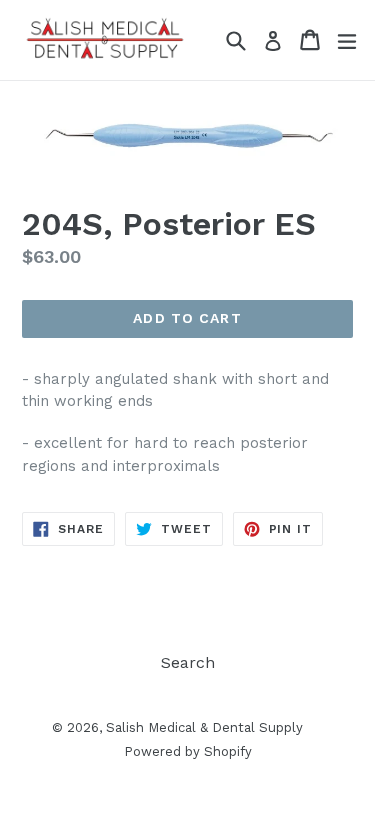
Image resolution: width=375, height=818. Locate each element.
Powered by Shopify (188, 751)
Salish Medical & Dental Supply (204, 727)
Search (188, 662)
